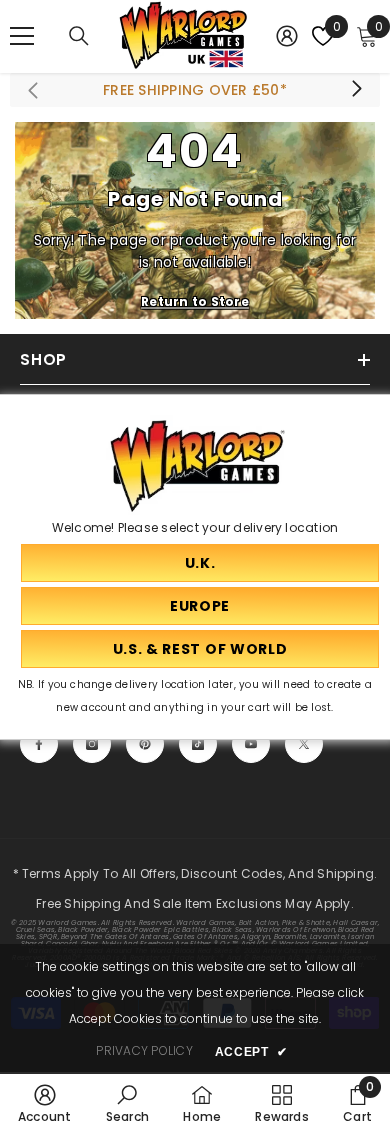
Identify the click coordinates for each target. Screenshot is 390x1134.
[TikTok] (198, 744)
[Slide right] (356, 90)
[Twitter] (304, 744)
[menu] (22, 36)
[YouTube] (251, 744)
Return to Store (195, 301)
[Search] (79, 36)
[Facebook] (39, 744)
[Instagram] (92, 744)
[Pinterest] (145, 744)
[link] (45, 1103)
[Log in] (287, 36)
